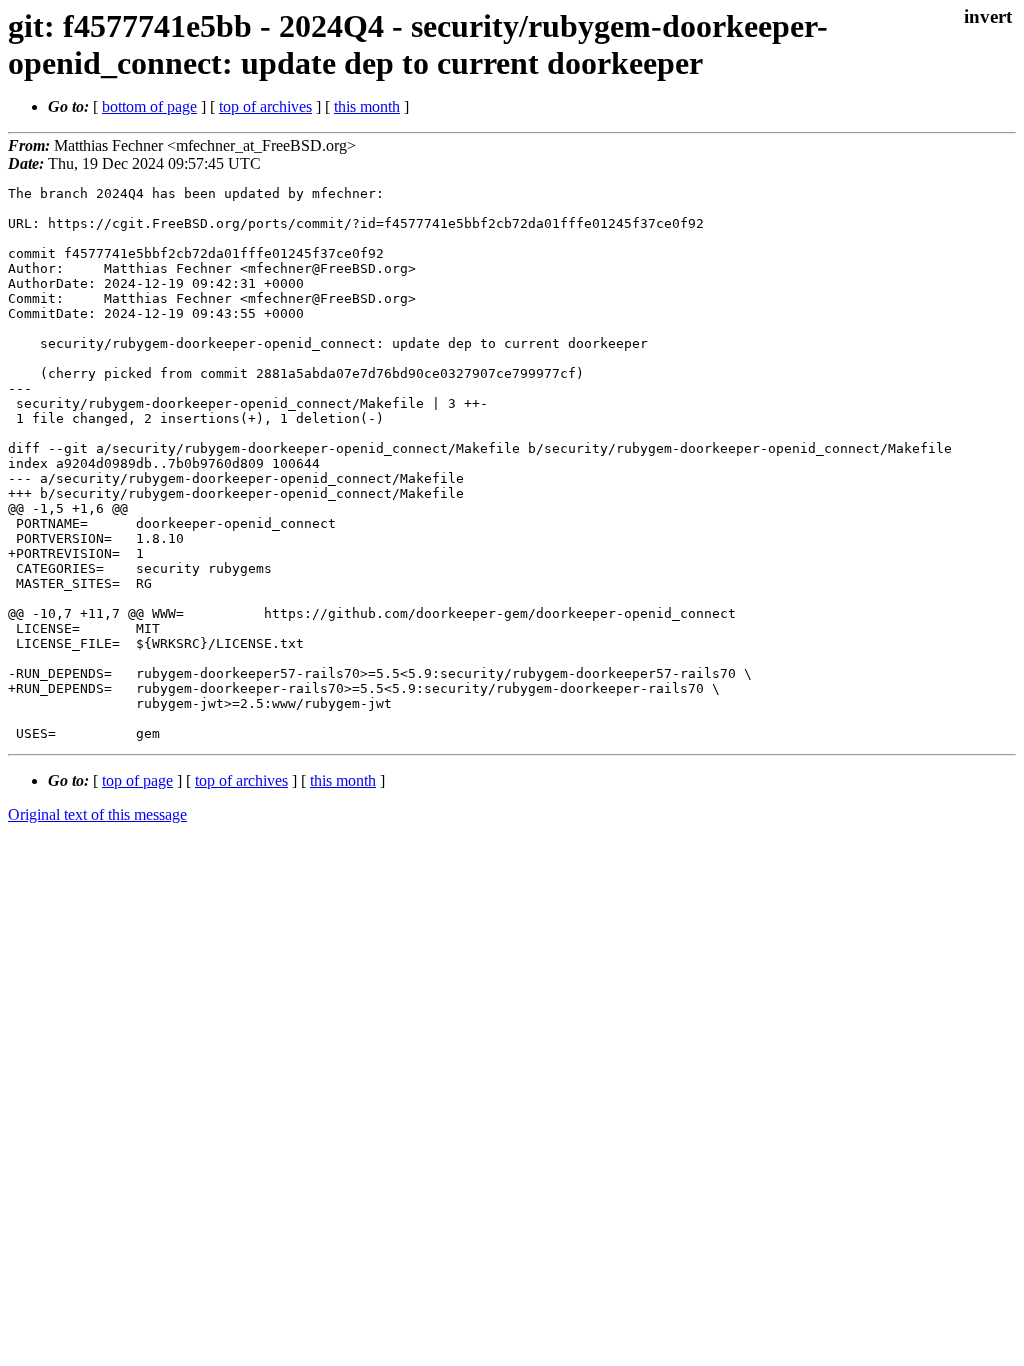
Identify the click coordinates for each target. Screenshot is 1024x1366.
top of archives (265, 106)
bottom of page (149, 106)
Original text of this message (97, 814)
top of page (137, 780)
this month (367, 106)
